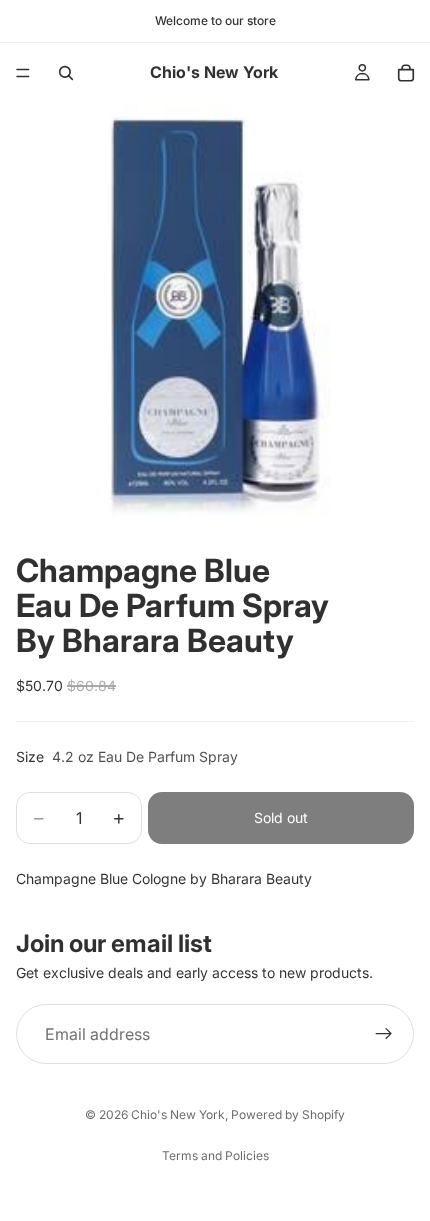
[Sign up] (384, 1034)
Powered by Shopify (288, 1114)
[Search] (66, 73)
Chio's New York (178, 1114)
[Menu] (23, 73)
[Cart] (406, 73)
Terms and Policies (215, 1155)
